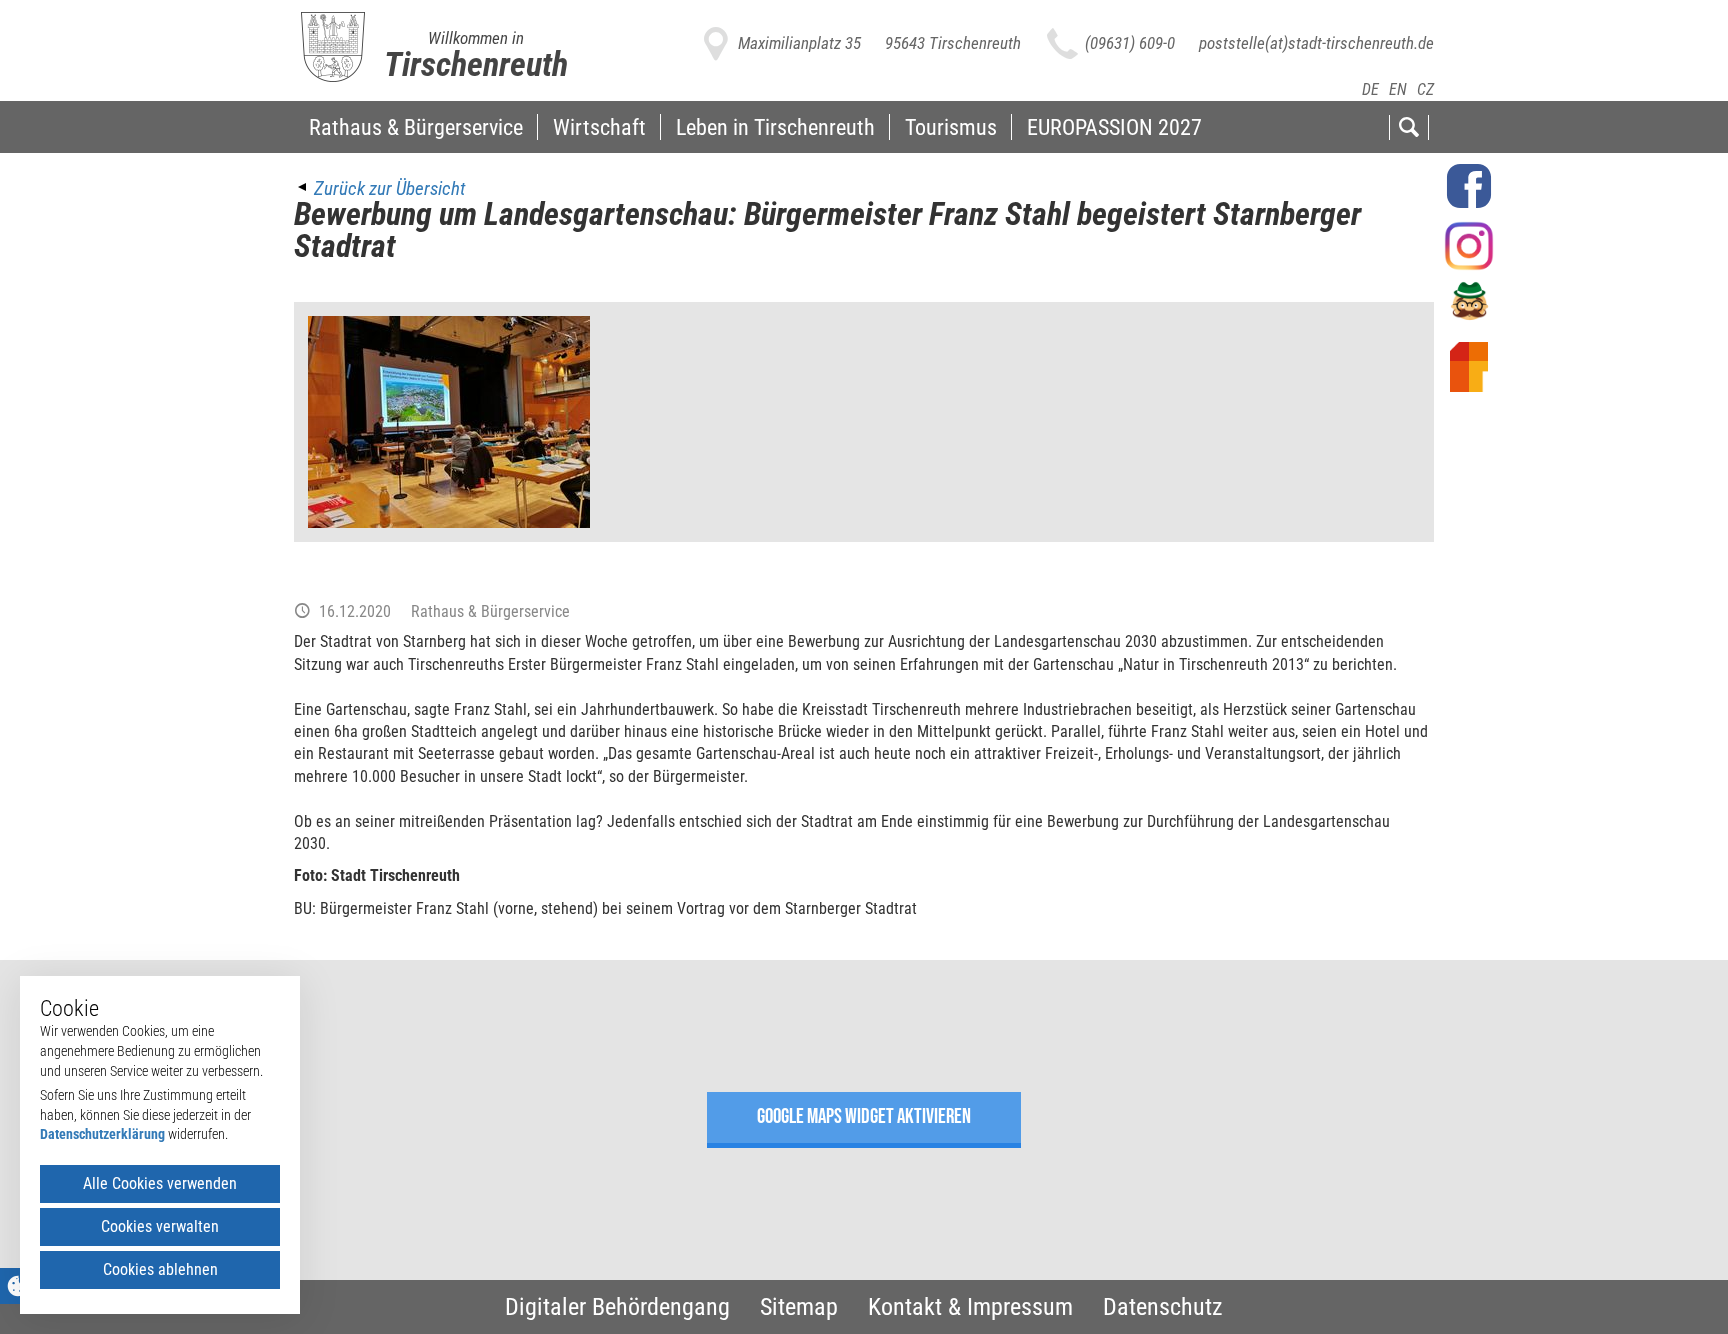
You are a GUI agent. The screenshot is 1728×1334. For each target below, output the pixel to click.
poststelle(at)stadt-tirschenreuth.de (1316, 43)
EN (1398, 89)
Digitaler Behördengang (617, 1307)
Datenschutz (1163, 1307)
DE (1370, 89)
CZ (1425, 89)
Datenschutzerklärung (102, 1134)
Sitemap (799, 1307)
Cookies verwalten (160, 1226)
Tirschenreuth (476, 64)
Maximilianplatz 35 (799, 43)
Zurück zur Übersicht (389, 188)
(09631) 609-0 (1130, 43)
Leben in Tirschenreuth (775, 127)
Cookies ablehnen (160, 1269)
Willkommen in (476, 38)
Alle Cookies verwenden (160, 1183)
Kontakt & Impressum (970, 1307)
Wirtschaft (599, 127)
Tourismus (951, 127)
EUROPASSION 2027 (1114, 127)
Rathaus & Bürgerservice (416, 127)
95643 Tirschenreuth (953, 43)
